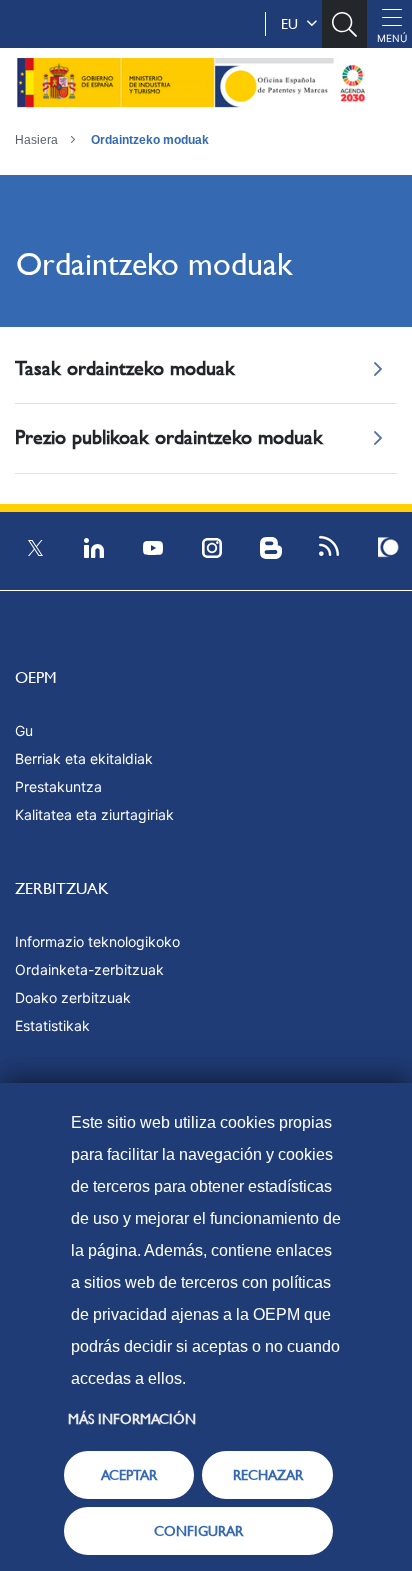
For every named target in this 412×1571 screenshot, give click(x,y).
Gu (24, 730)
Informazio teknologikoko (97, 941)
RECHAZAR (268, 1475)
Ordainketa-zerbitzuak (89, 969)
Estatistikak (52, 1025)
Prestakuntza (58, 786)
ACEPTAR (129, 1475)
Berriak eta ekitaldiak (84, 758)
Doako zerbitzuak (73, 997)
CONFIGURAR (198, 1531)
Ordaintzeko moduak (150, 140)
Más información (132, 1419)
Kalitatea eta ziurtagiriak (94, 814)
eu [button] (293, 24)
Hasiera (36, 140)
